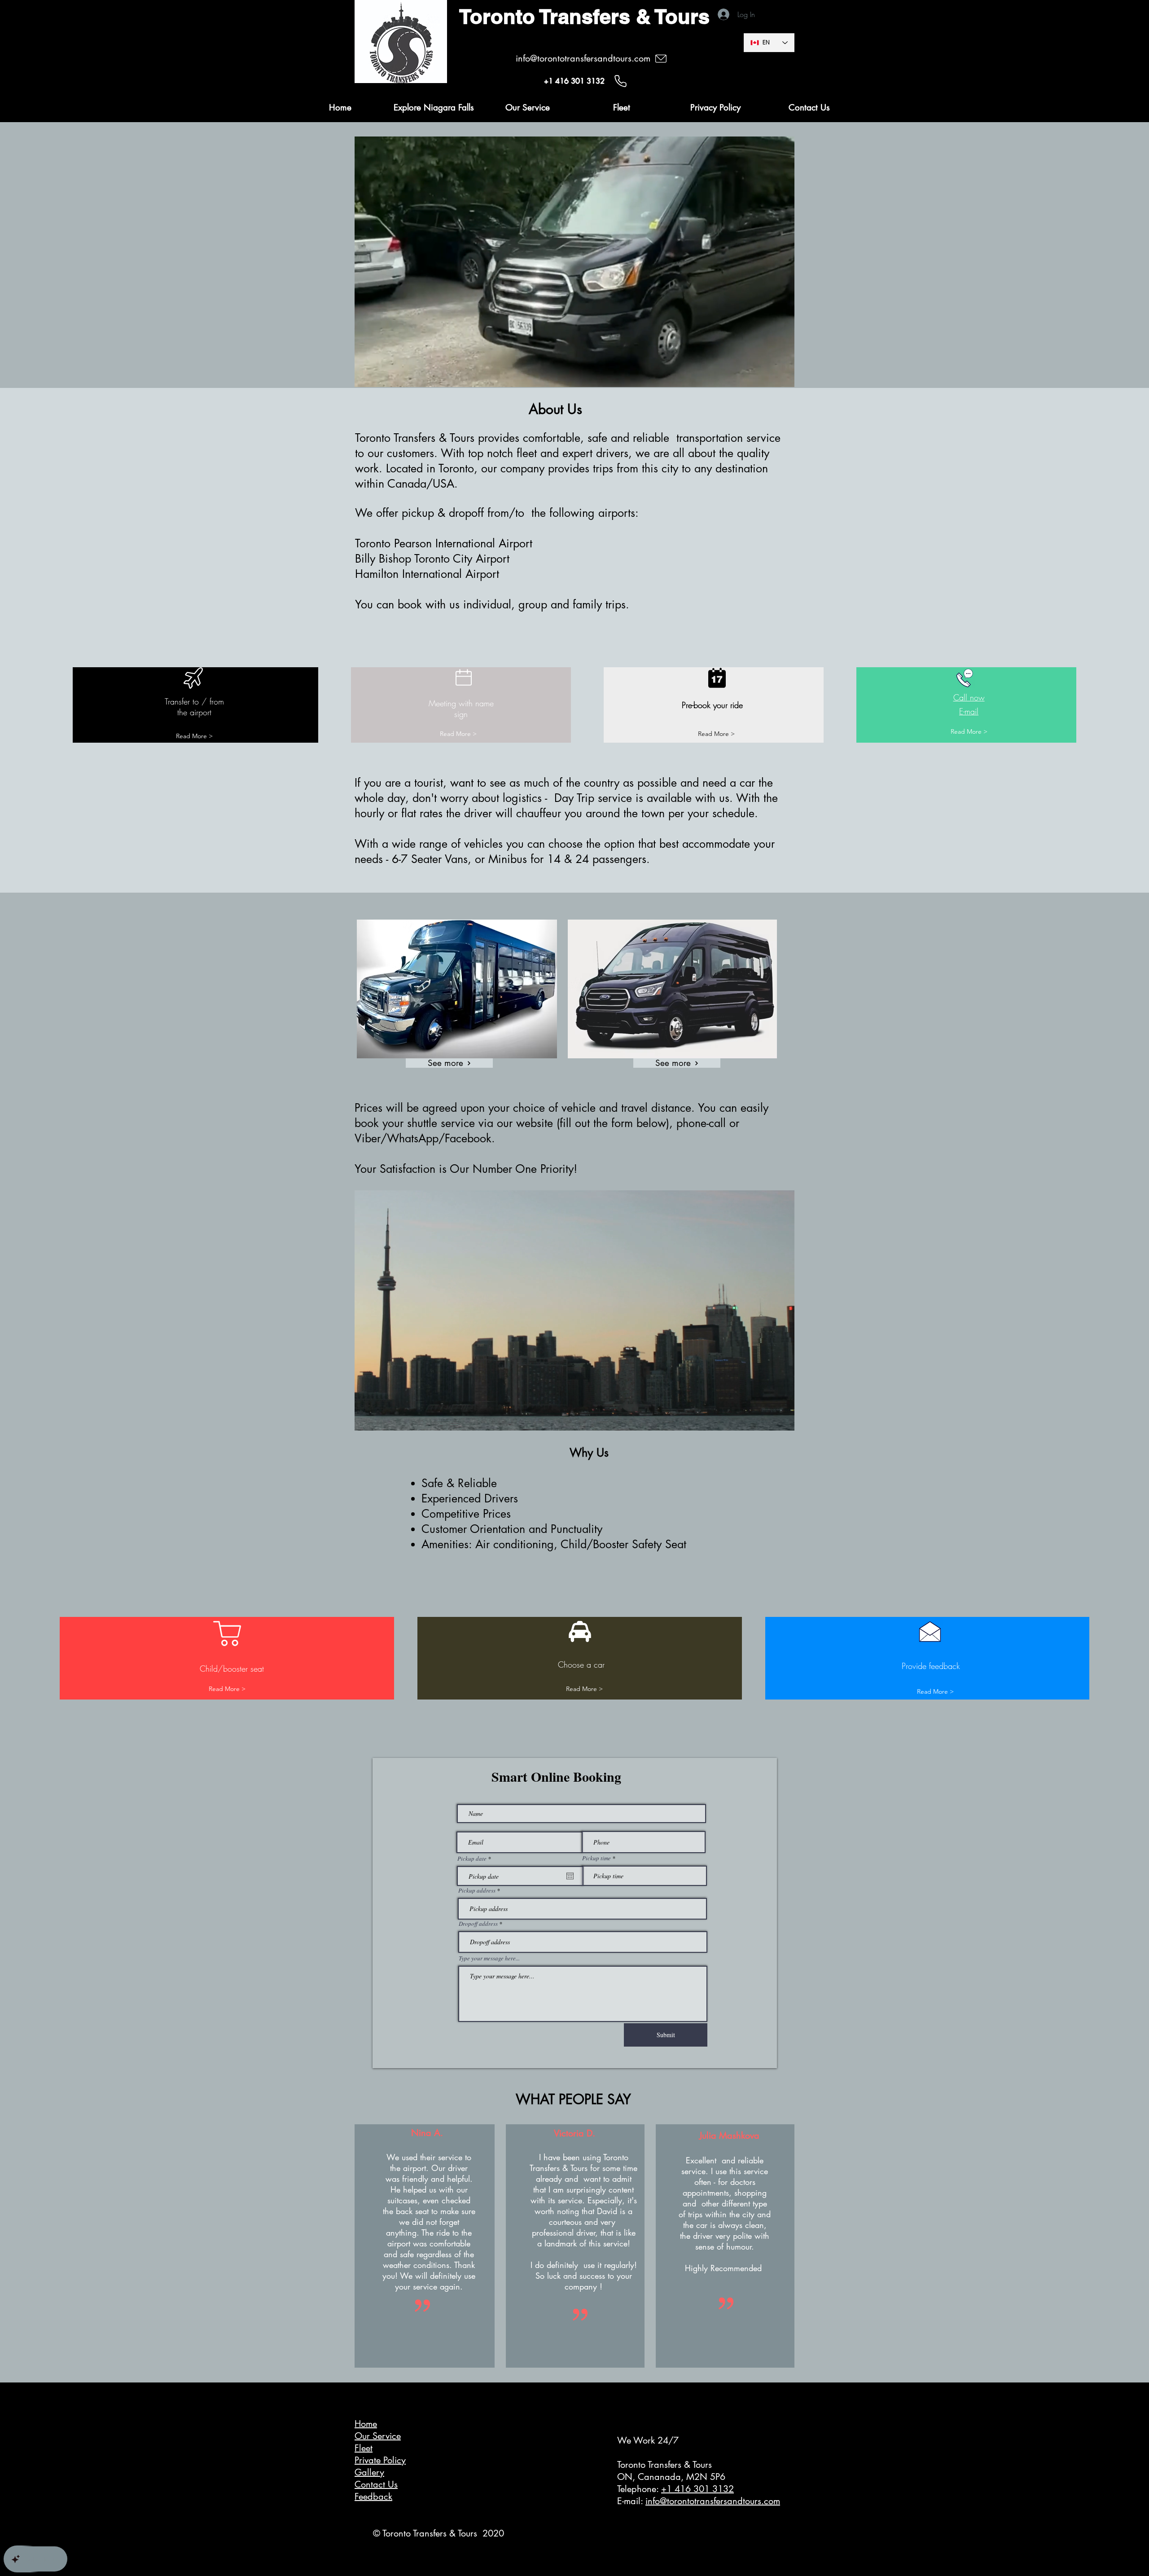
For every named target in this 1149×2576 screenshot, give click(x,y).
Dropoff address (478, 1924)
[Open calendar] (570, 1876)
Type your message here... (489, 1958)
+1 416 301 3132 (697, 2489)
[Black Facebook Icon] (842, 2528)
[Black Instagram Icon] (919, 2528)
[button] (783, 377)
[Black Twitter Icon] (880, 2528)
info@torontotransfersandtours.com (713, 2501)
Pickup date (476, 1859)
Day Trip (576, 798)
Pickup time (596, 1858)
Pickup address (477, 1891)
